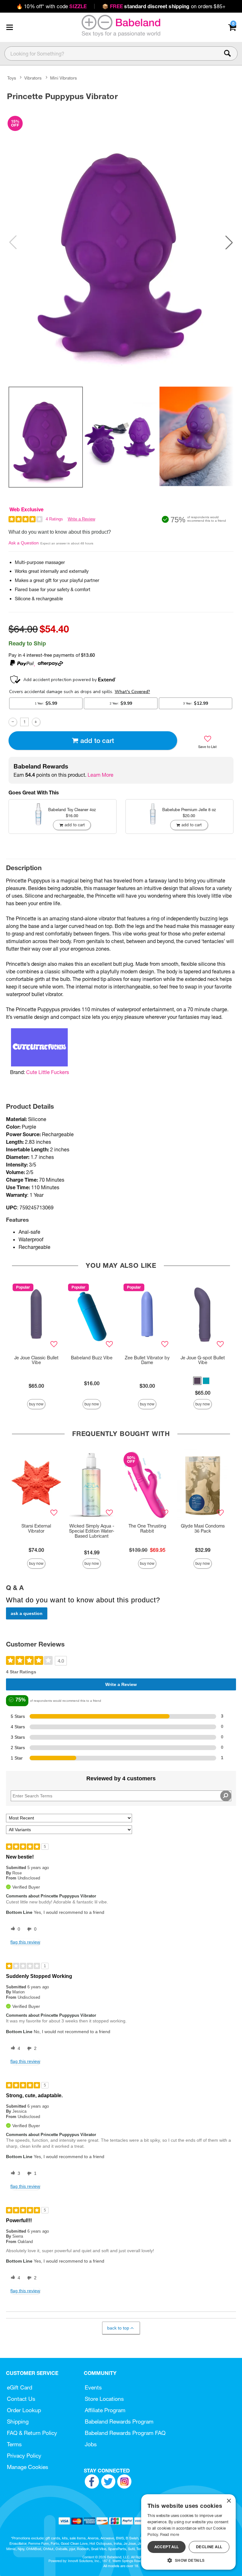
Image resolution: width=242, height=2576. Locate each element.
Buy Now (36, 1404)
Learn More (101, 775)
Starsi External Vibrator (36, 1528)
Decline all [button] (209, 2547)
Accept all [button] (167, 2547)
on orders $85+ (164, 6)
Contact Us (21, 2399)
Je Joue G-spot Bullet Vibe (203, 1360)
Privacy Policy (24, 2456)
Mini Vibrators (63, 78)
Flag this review (25, 1942)
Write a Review (81, 519)
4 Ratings (54, 519)
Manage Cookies (28, 2467)
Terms (14, 2444)
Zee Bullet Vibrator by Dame (147, 1360)
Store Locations (104, 2399)
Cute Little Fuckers (48, 1072)
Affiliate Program (105, 2410)
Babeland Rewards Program (119, 2422)
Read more (170, 2534)
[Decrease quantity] (13, 722)
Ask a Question (24, 543)
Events (93, 2387)
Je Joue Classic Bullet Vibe (36, 1360)
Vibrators (33, 78)
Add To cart (97, 741)
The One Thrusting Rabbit (147, 1528)
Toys (12, 78)
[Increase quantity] (36, 722)
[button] (9, 27)
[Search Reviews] (226, 1796)
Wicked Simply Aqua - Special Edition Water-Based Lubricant (92, 1531)
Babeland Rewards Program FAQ (125, 2433)
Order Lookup (24, 2410)
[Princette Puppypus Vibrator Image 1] (121, 242)
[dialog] (188, 2532)
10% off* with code (52, 6)
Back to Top (118, 2328)
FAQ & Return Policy (32, 2433)
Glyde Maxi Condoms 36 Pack (203, 1528)
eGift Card (20, 2387)
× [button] (229, 2501)
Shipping (18, 2422)
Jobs (91, 2444)
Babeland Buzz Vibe (92, 1358)
